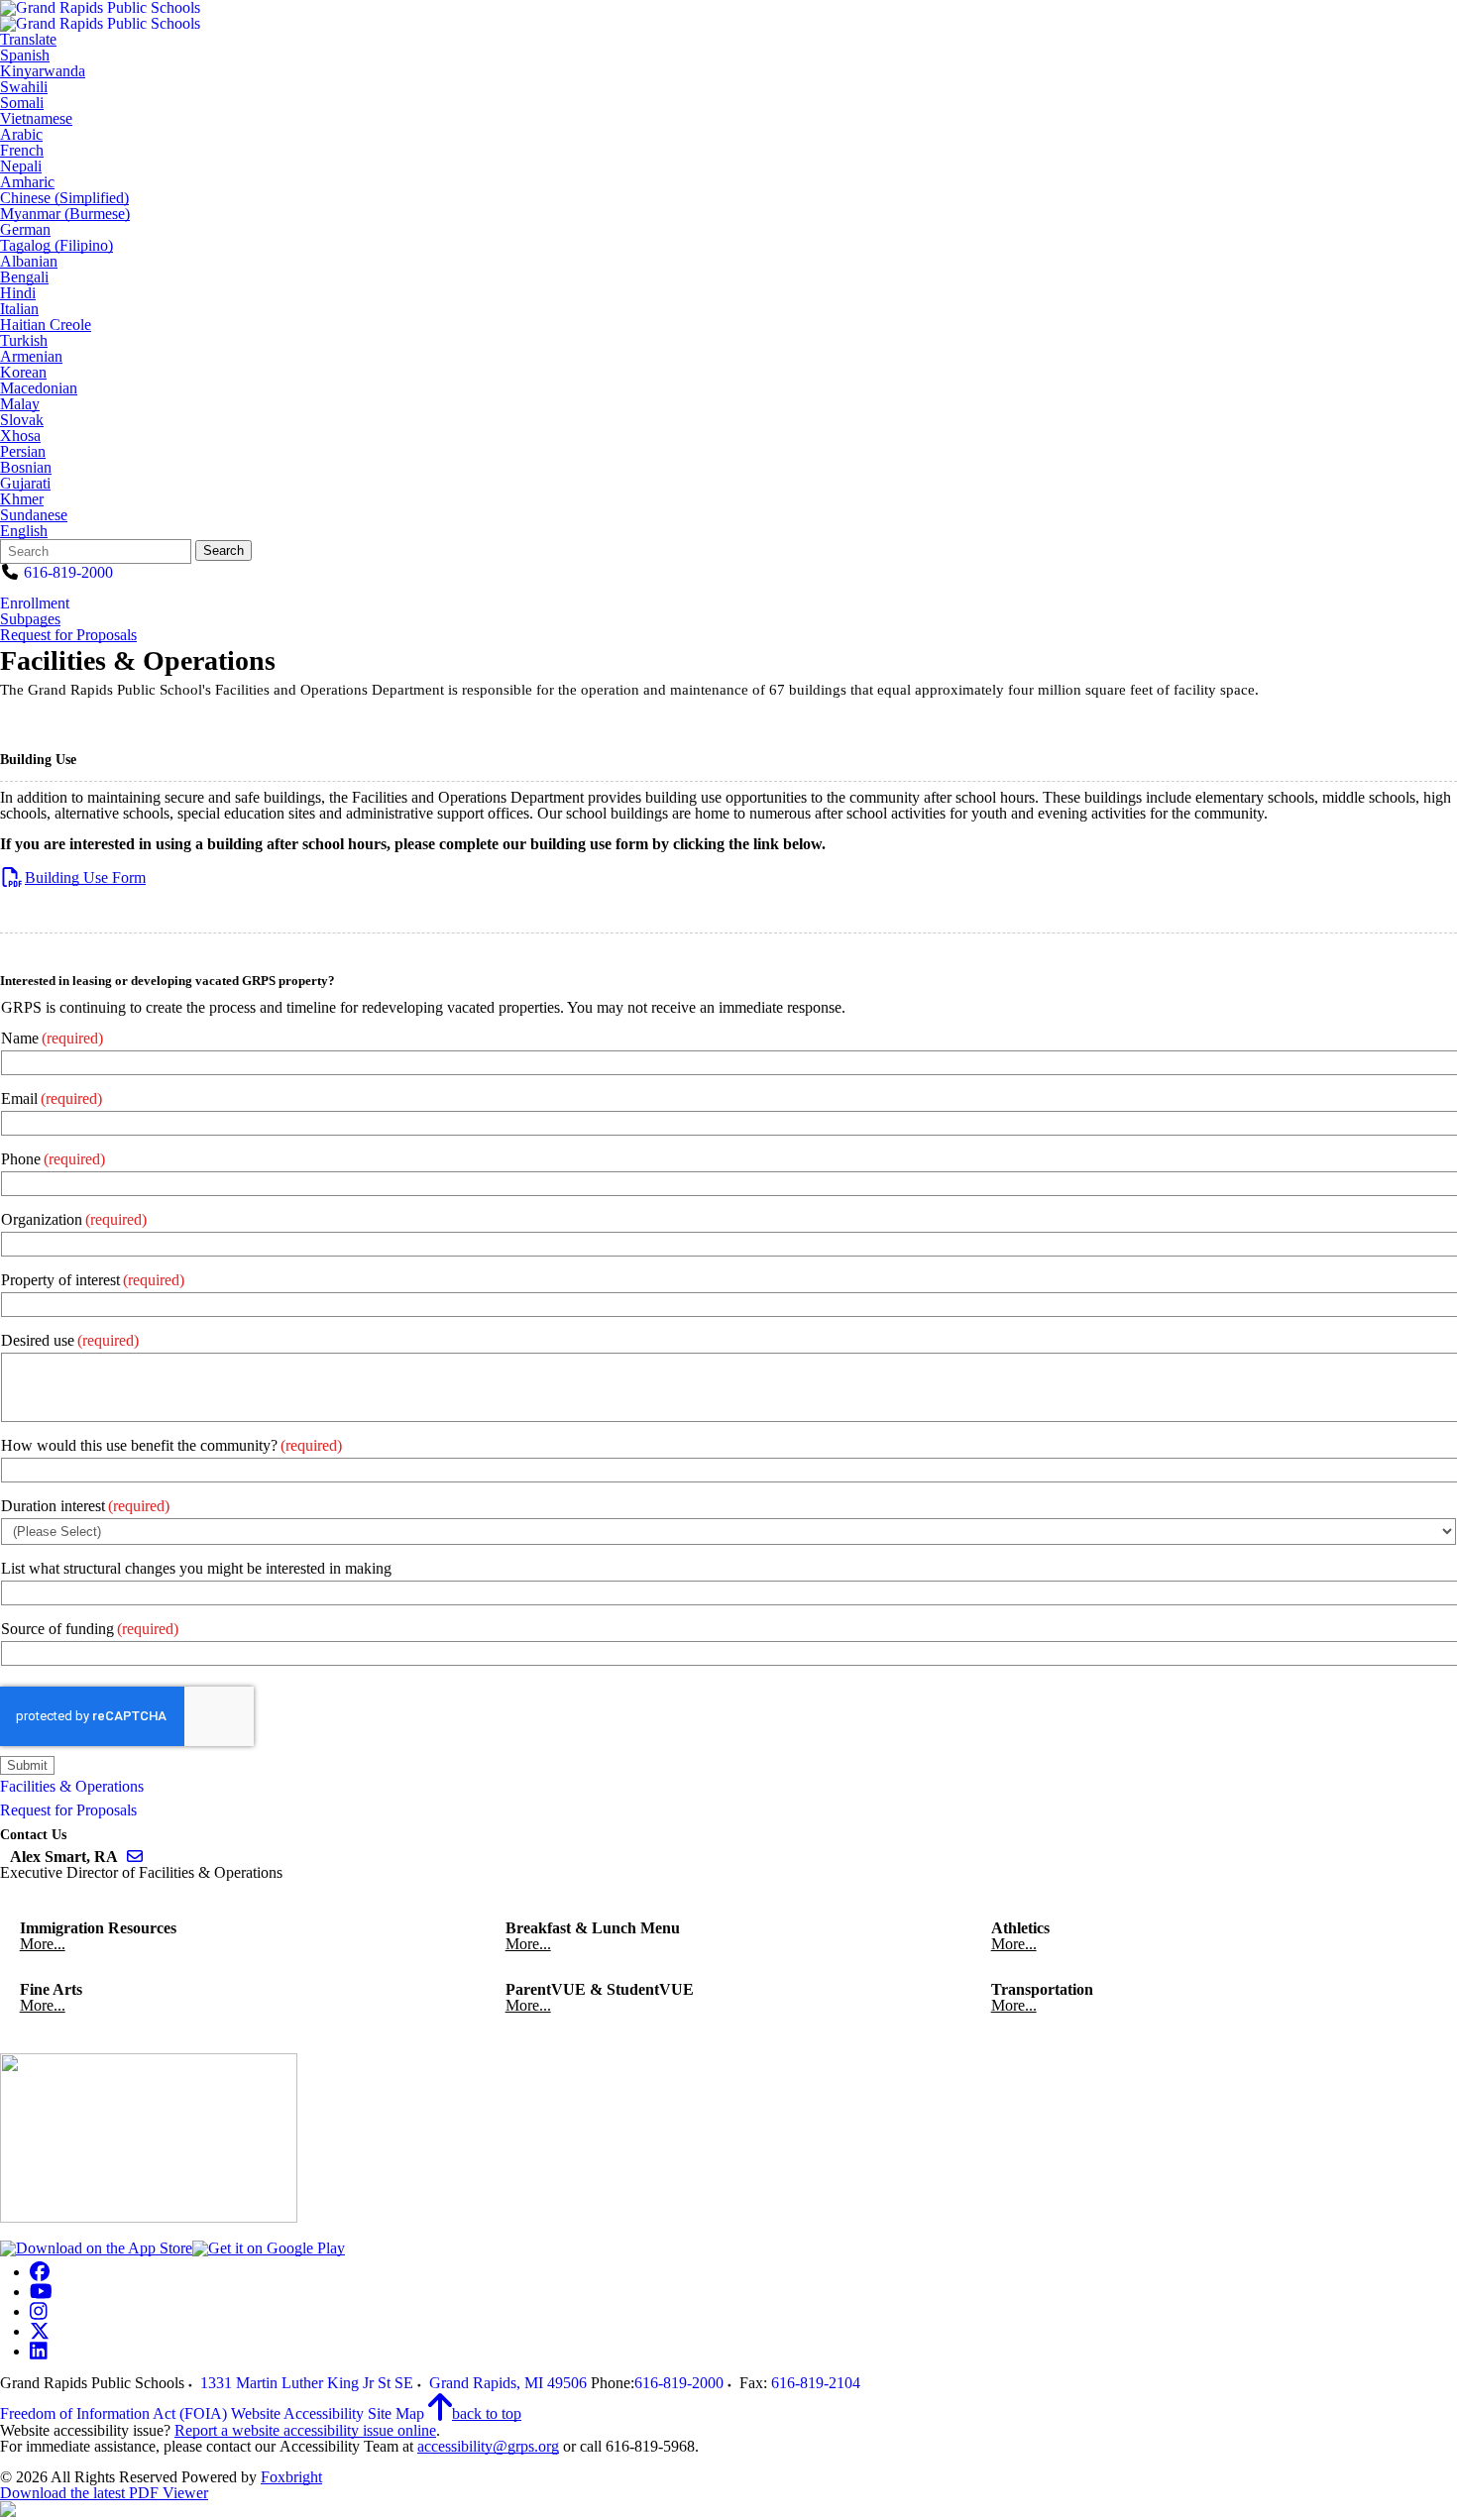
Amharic (27, 182)
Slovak (22, 420)
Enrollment (35, 603)
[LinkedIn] (39, 2351)
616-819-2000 (68, 572)
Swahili (24, 87)
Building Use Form (85, 877)
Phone (53, 1159)
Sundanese (34, 515)
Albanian (29, 262)
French (22, 151)
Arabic (21, 135)
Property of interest (93, 1280)
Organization (74, 1219)
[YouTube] (41, 2292)
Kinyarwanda (43, 71)
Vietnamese (36, 119)
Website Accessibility (297, 2413)
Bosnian (26, 468)
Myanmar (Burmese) (65, 214)
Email (52, 1098)
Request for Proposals (68, 635)
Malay (20, 404)
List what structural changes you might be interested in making (196, 1568)
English (24, 531)
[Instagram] (39, 2311)
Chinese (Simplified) (64, 198)
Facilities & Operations (72, 1786)
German (25, 230)
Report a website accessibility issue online (305, 2430)
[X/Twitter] (40, 2331)
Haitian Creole (46, 325)
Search (224, 550)
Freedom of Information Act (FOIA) (113, 2413)
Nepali (21, 166)
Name (52, 1038)
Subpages (30, 619)
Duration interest (85, 1506)
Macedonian (39, 388)
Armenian (31, 357)
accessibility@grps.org (488, 2446)
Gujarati (25, 484)
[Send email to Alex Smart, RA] (135, 1857)
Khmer (22, 499)
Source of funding (90, 1629)
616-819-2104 (816, 2383)
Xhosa (20, 436)
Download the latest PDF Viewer (104, 2493)
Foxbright (291, 2477)
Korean (23, 373)
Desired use (70, 1340)
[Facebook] (40, 2272)
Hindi (18, 293)
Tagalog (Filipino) (56, 246)
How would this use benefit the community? (171, 1445)
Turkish (24, 341)
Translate (28, 40)
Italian (19, 309)
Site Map (396, 2413)
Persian (23, 452)
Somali (22, 103)
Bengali (24, 277)
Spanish (25, 55)
